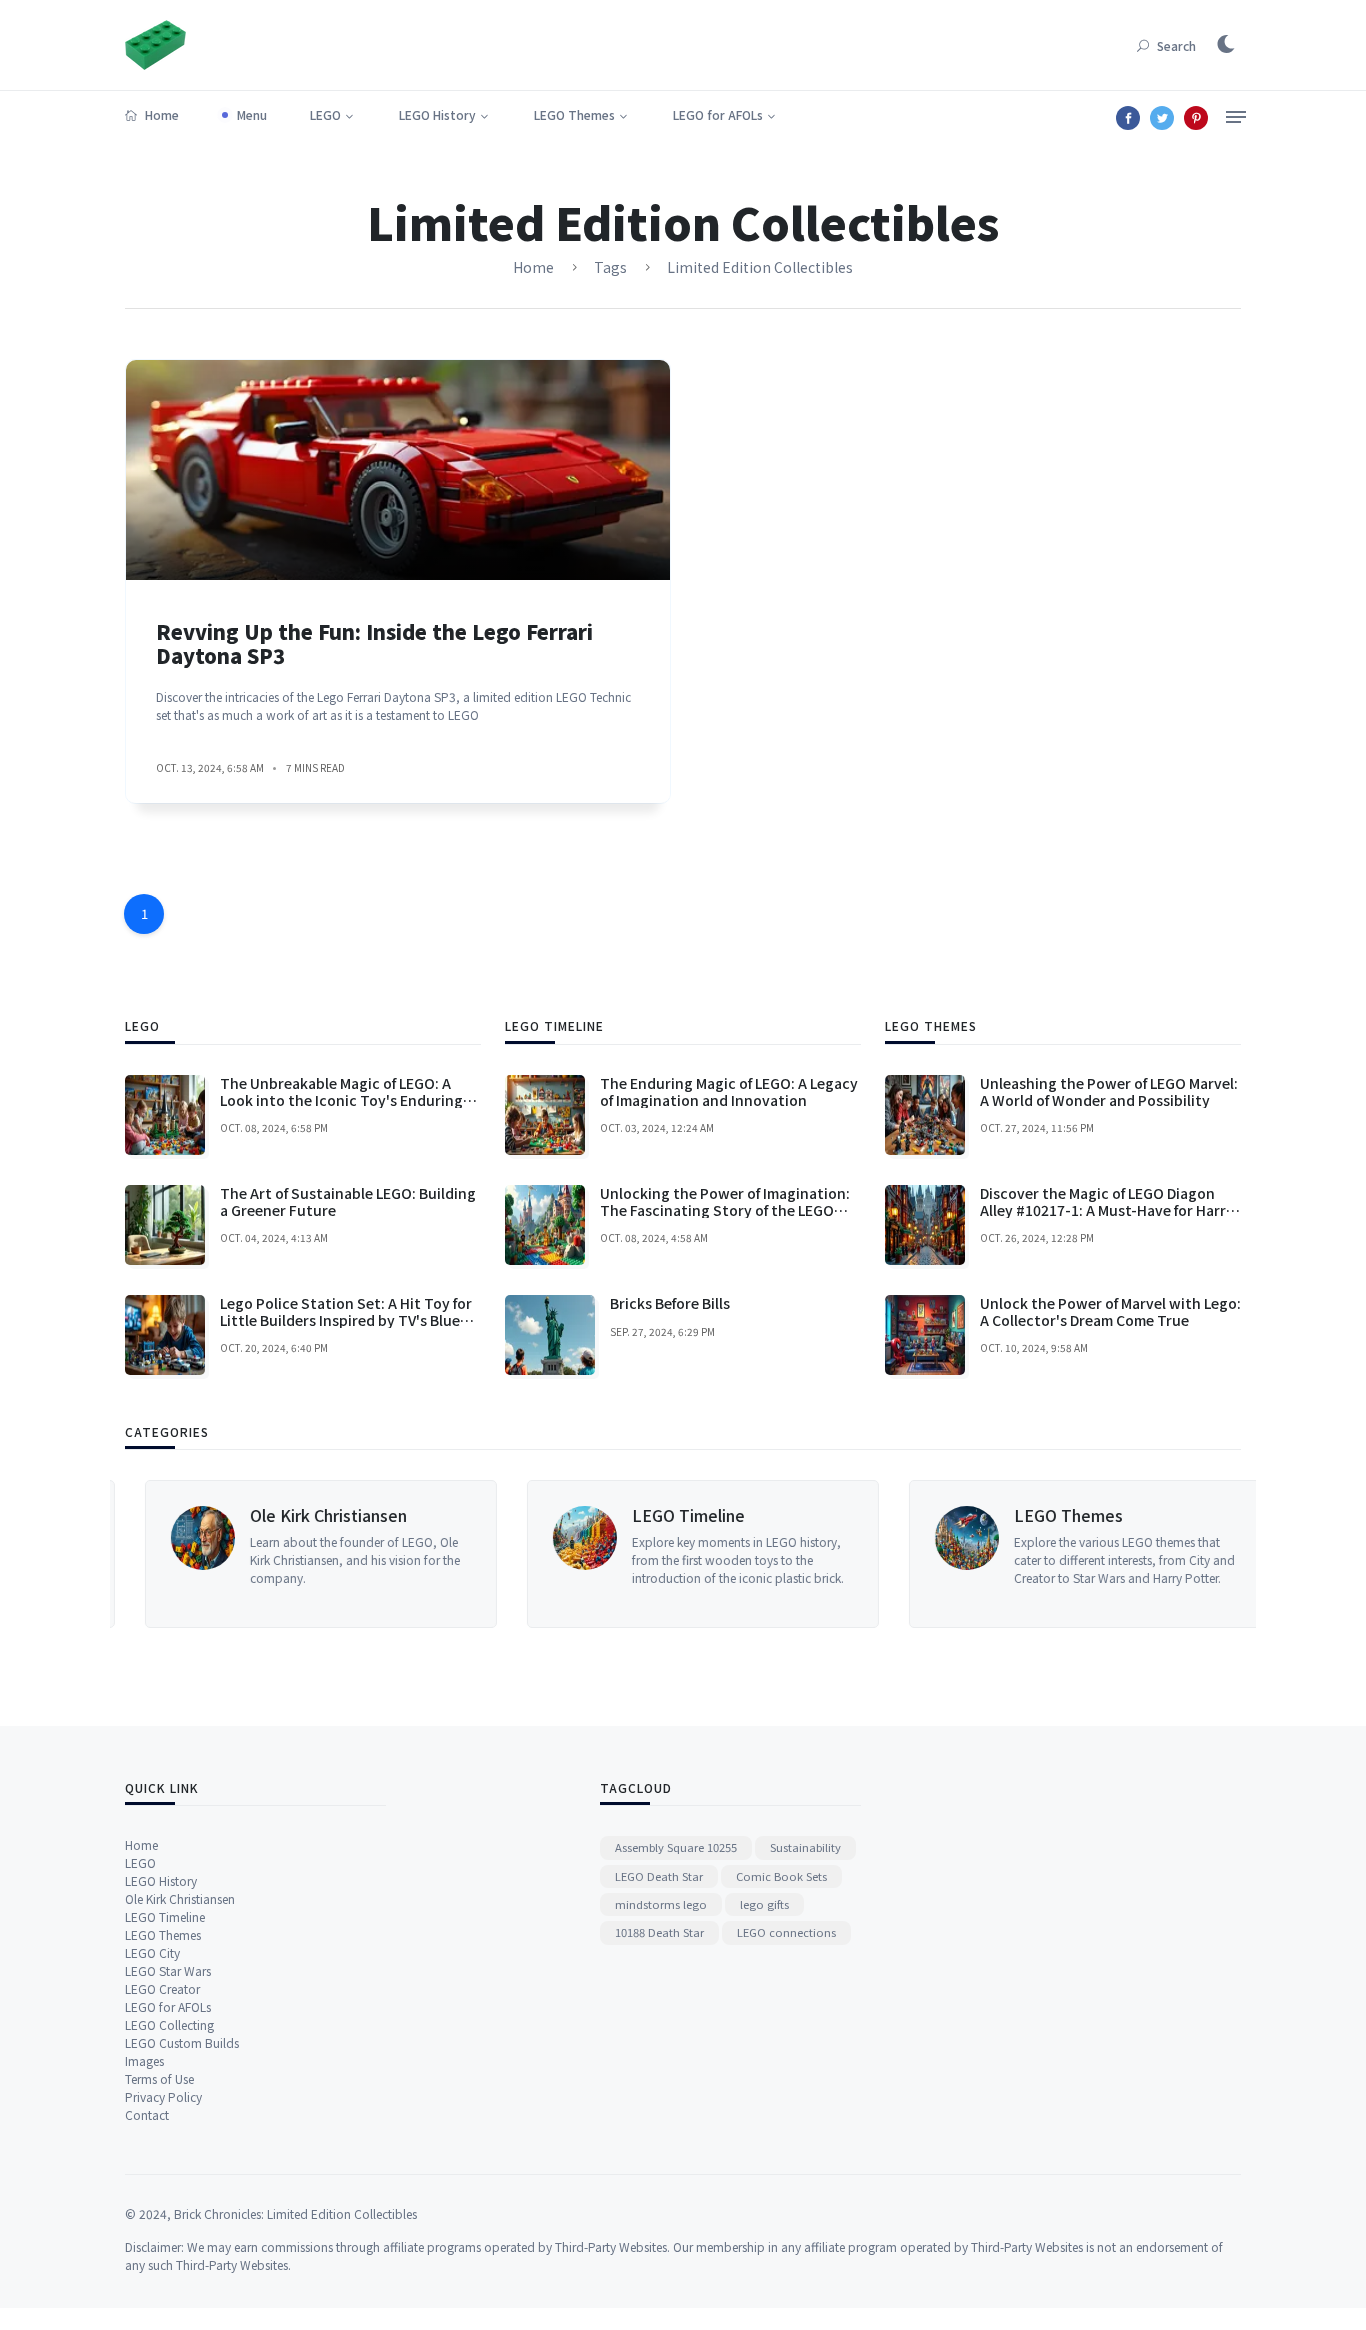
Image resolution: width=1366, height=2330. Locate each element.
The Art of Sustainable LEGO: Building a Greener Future (348, 1201)
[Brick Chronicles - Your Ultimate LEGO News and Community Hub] (155, 43)
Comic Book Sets (781, 1876)
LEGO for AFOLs (718, 114)
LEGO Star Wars (168, 1970)
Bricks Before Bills (670, 1303)
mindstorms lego (661, 1904)
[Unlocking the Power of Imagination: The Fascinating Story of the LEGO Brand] (545, 1225)
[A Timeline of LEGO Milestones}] (565, 1554)
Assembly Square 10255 (676, 1847)
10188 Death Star (659, 1932)
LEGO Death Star (659, 1876)
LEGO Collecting (169, 2024)
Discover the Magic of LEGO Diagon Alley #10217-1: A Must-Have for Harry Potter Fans (1107, 1210)
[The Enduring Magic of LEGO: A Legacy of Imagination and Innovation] (545, 1115)
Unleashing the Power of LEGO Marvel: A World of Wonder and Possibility (1109, 1091)
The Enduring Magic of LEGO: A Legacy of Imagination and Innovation (729, 1091)
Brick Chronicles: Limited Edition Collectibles (295, 2213)
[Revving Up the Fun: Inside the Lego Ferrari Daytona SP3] (398, 470)
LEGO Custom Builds (182, 2042)
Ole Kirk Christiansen (308, 1515)
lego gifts (764, 1904)
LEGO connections (786, 1932)
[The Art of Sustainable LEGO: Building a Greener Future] (165, 1225)
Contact (147, 2114)
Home (162, 114)
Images (144, 2060)
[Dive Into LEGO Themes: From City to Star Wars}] (947, 1554)
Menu (252, 114)
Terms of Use (159, 2078)
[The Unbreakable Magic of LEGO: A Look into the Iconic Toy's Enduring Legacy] (165, 1115)
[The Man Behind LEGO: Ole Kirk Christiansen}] (183, 1554)
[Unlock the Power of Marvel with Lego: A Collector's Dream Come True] (925, 1335)
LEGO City (152, 1952)
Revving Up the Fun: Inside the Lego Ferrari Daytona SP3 (374, 643)
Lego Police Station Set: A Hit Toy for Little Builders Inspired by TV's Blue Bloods (346, 1320)
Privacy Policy (163, 2096)
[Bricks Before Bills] (550, 1335)
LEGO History (437, 114)
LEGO (325, 114)
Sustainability (805, 1847)
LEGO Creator (162, 1988)
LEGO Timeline (668, 1515)
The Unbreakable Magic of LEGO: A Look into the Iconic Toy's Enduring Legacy (341, 1100)
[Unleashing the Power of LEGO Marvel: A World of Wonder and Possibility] (925, 1115)
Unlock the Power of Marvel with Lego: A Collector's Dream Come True (1110, 1311)
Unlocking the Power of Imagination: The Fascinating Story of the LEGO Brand (725, 1210)
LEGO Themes (574, 114)
